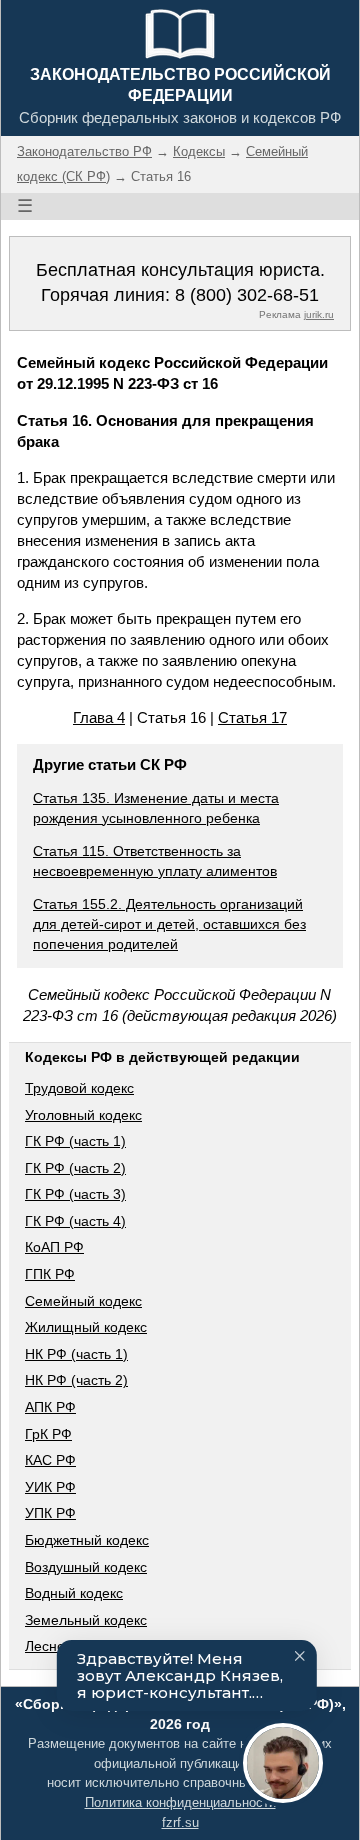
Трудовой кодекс (79, 1088)
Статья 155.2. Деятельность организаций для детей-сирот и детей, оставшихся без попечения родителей (169, 923)
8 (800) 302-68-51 (247, 295)
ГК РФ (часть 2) (75, 1168)
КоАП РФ (54, 1247)
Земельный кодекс (86, 1620)
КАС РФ (50, 1460)
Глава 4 (99, 717)
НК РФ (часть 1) (76, 1354)
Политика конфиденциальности (180, 1802)
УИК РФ (50, 1487)
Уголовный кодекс (83, 1115)
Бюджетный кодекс (87, 1540)
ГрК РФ (48, 1434)
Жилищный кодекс (86, 1327)
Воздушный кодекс (86, 1567)
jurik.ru (319, 314)
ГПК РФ (50, 1274)
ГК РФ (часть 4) (75, 1221)
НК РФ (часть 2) (76, 1380)
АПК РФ (50, 1407)
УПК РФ (50, 1513)
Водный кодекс (74, 1593)
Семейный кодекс (83, 1301)
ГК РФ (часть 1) (75, 1141)
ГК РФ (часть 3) (75, 1194)
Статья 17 (252, 717)
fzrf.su (180, 1822)
